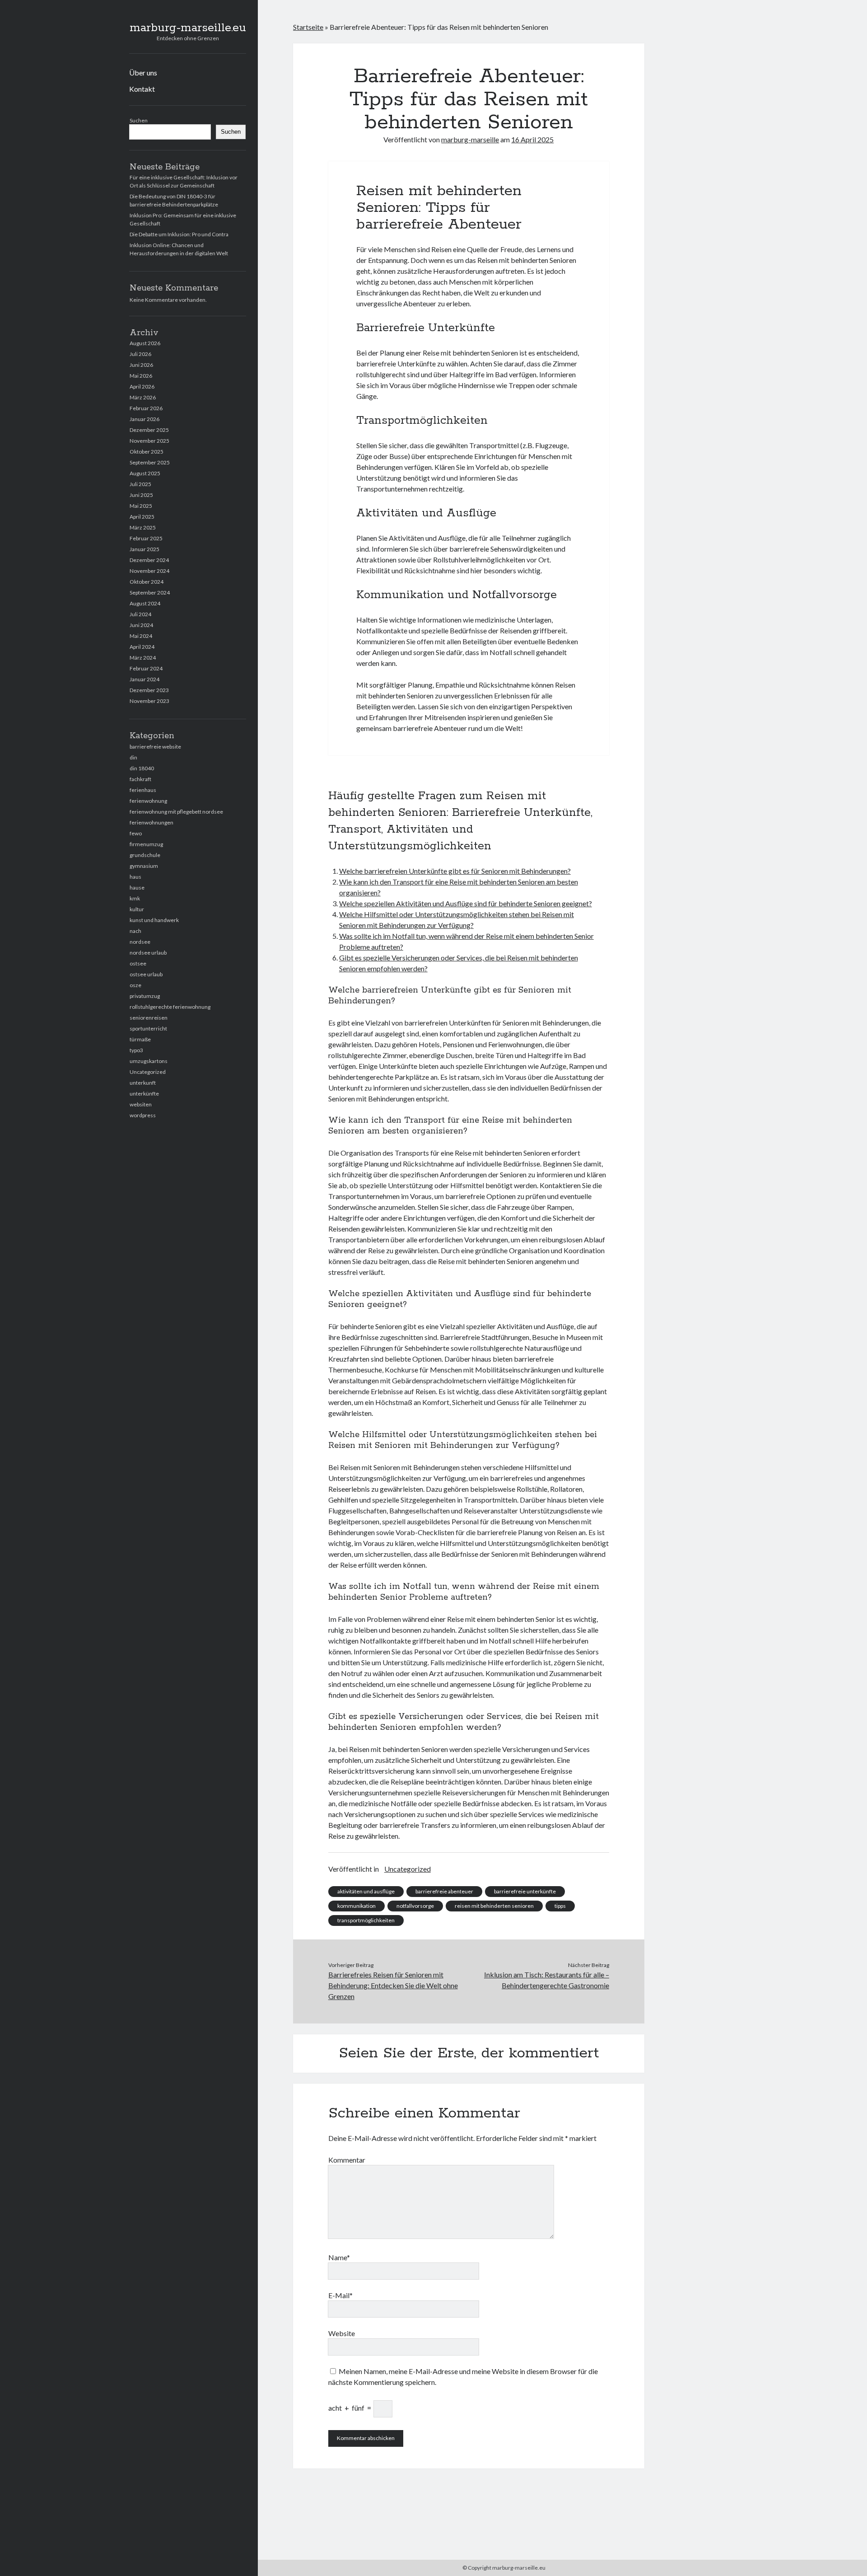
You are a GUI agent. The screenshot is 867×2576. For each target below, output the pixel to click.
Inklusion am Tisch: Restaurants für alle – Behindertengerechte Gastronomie (547, 1980)
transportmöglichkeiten (366, 1920)
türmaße (140, 1039)
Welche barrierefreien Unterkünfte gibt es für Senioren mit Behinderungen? (455, 871)
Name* (339, 2257)
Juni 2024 (141, 625)
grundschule (145, 855)
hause (137, 888)
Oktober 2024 (147, 582)
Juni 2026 (141, 365)
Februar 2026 (146, 408)
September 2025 (150, 462)
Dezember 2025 (149, 430)
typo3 (136, 1050)
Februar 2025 (146, 538)
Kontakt (142, 89)
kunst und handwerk (154, 920)
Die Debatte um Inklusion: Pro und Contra (179, 234)
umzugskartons (149, 1061)
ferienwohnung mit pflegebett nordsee (176, 812)
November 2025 (149, 441)
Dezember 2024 (149, 560)
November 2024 (149, 571)
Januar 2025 (144, 549)
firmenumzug (146, 844)
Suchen (139, 120)
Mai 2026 (141, 376)
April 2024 (142, 647)
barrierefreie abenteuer (444, 1891)
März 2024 (143, 658)
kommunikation (357, 1906)
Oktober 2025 (147, 452)
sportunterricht (148, 1028)
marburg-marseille (470, 139)
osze (135, 985)
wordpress (143, 1115)
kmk (135, 898)
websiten (141, 1104)
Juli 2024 (140, 614)
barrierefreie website (155, 747)
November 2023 (149, 701)
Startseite (308, 27)
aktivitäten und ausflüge (366, 1891)
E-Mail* (340, 2295)
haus (135, 877)
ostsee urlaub (146, 974)
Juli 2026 (140, 354)
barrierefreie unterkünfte (525, 1891)
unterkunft (143, 1083)
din (133, 757)
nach (135, 931)
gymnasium (144, 866)
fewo (136, 833)
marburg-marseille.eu (188, 28)
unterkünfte (144, 1094)
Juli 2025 (140, 484)
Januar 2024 (144, 679)
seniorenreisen (149, 1018)
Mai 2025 (141, 506)
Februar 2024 (146, 668)
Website (342, 2333)
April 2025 (142, 517)
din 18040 (142, 768)
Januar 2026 (144, 419)
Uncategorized (148, 1072)
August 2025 (145, 473)
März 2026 (143, 397)
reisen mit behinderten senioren (494, 1906)
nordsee (140, 942)
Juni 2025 (141, 495)
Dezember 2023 (149, 690)
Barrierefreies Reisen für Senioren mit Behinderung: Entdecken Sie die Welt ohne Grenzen (393, 1985)
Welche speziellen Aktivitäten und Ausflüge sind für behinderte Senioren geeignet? (466, 903)
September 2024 (150, 592)
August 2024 (145, 603)
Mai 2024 (141, 636)
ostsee (138, 963)
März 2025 (143, 527)
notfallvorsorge (415, 1906)
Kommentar (347, 2160)
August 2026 (145, 343)
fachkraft (140, 779)
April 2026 (142, 386)
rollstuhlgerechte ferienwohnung (170, 1007)
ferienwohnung (148, 801)
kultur (137, 909)
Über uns (143, 73)
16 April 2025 (532, 139)
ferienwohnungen (151, 822)
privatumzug (145, 996)
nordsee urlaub (148, 953)
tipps (560, 1906)
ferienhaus (143, 790)
